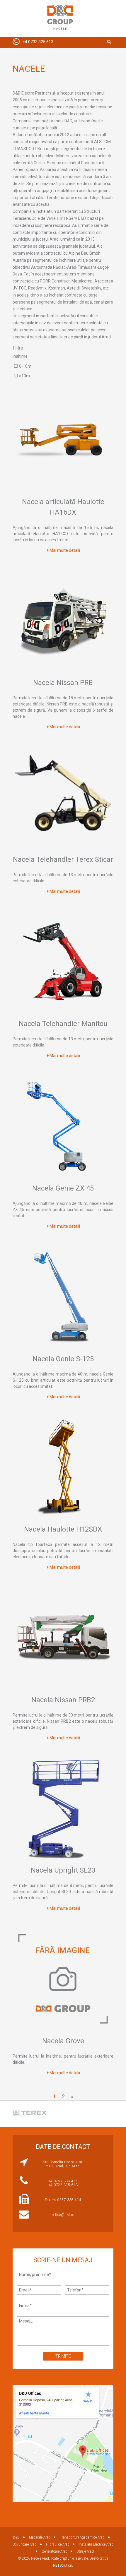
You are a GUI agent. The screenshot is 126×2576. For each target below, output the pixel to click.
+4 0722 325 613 (63, 2185)
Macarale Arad (40, 2537)
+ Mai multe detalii (63, 550)
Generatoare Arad (55, 2551)
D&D (16, 2537)
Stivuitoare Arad (25, 2544)
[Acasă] (60, 18)
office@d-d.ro (63, 2215)
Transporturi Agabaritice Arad (82, 2537)
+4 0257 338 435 (63, 2181)
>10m (24, 376)
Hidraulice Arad (58, 2544)
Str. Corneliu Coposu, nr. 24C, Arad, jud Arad (63, 2164)
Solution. (63, 2565)
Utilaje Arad (85, 2551)
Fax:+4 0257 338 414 (63, 2200)
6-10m (25, 366)
